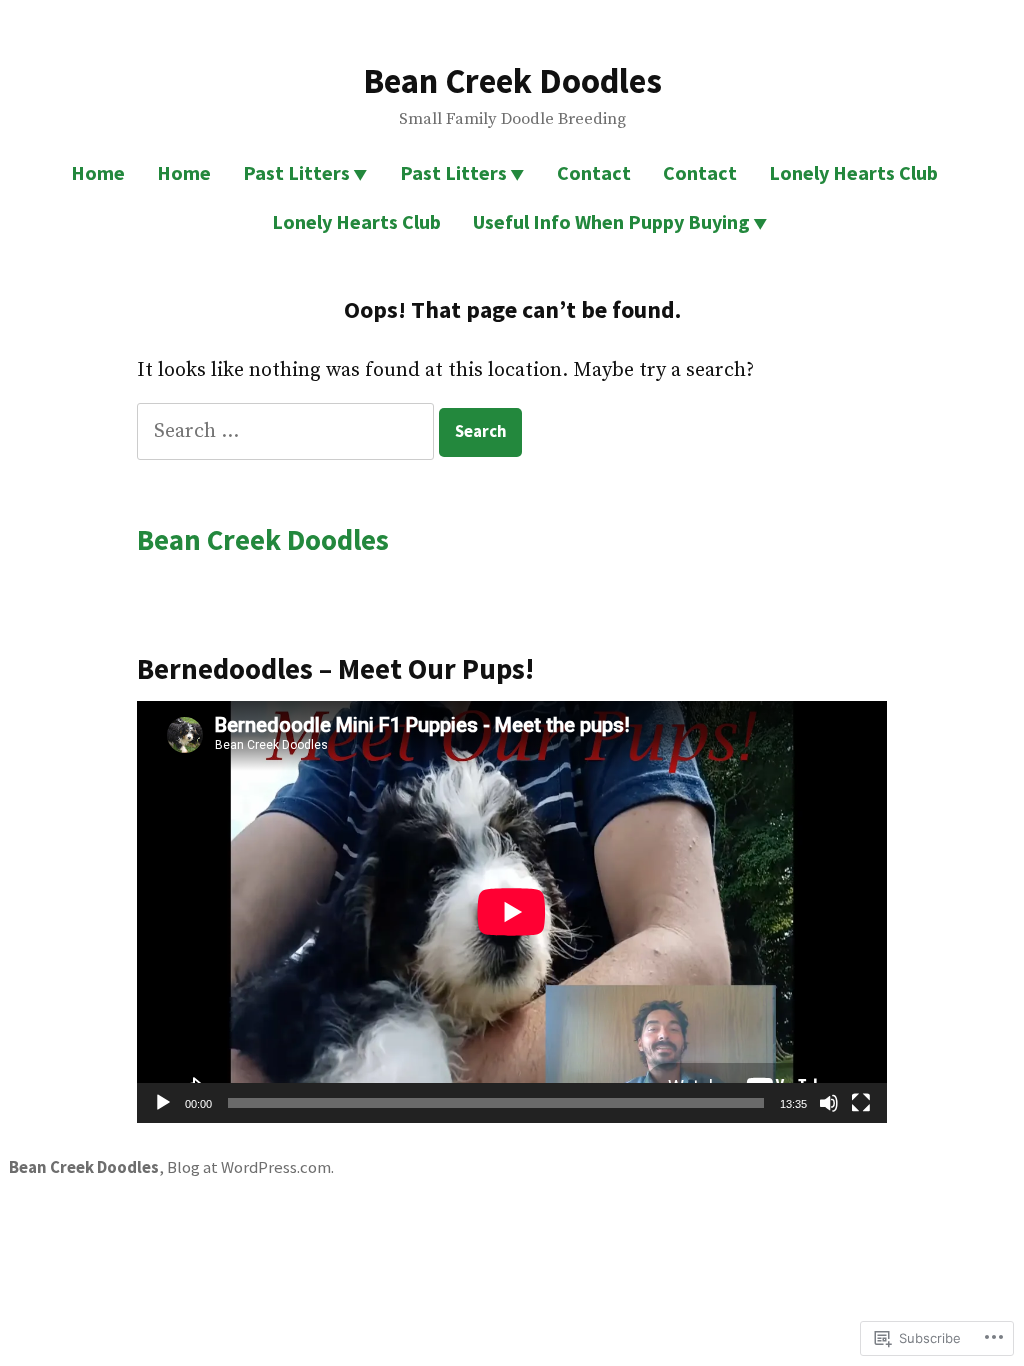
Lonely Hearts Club (853, 172)
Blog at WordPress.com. (250, 1167)
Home (98, 172)
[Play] (163, 1103)
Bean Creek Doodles (512, 80)
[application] (512, 912)
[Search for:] (288, 431)
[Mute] (829, 1103)
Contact (594, 172)
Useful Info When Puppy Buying (611, 221)
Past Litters (296, 172)
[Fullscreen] (861, 1103)
